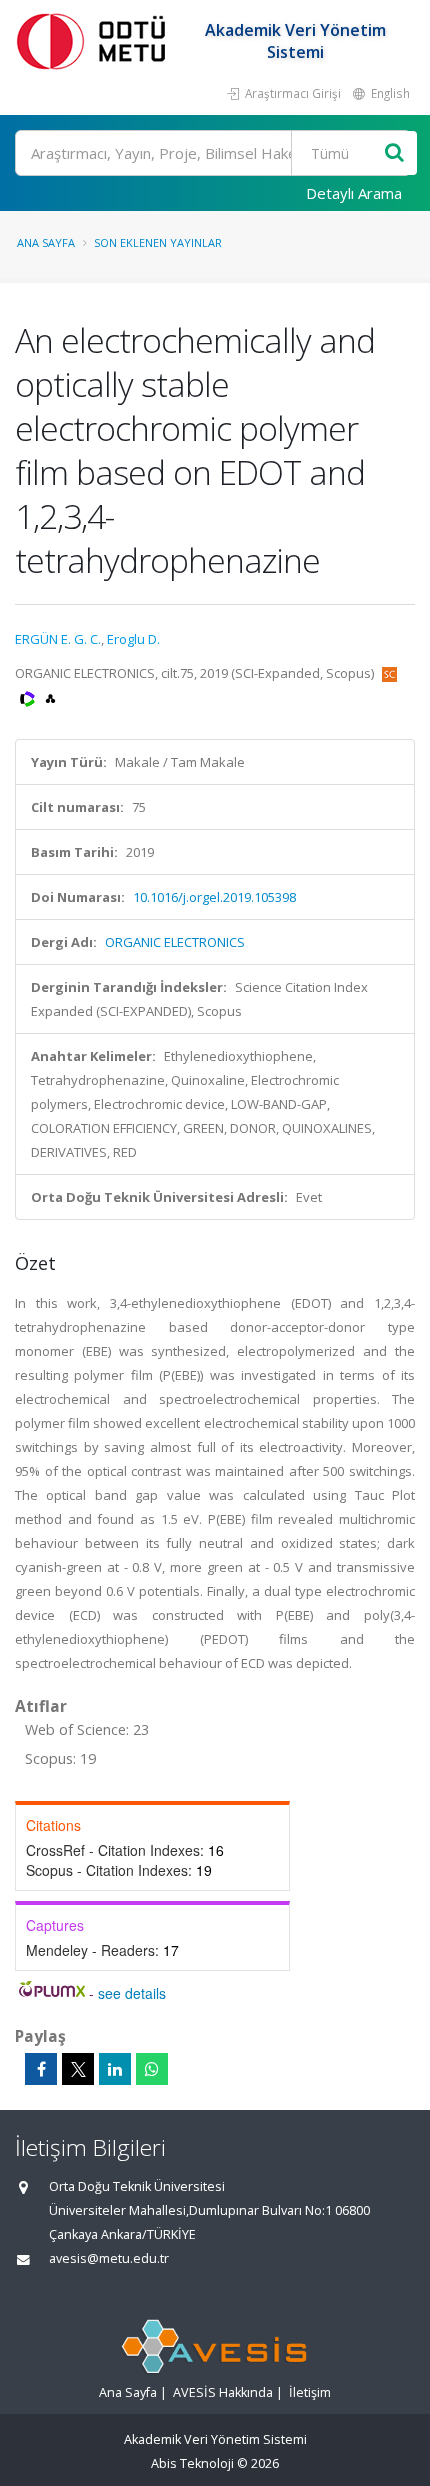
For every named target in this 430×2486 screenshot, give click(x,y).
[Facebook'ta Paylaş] (41, 2069)
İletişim (310, 2392)
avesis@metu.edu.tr (109, 2258)
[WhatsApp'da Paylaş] (152, 2069)
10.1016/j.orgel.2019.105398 (214, 897)
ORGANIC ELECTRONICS (175, 942)
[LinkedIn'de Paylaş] (115, 2069)
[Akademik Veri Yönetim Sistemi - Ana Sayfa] (95, 40)
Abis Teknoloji (192, 2463)
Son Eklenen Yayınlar (158, 242)
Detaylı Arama (354, 193)
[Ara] (394, 153)
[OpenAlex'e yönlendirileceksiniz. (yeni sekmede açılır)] (50, 697)
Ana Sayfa (46, 242)
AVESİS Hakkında (223, 2392)
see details (132, 1993)
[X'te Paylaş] (78, 2069)
